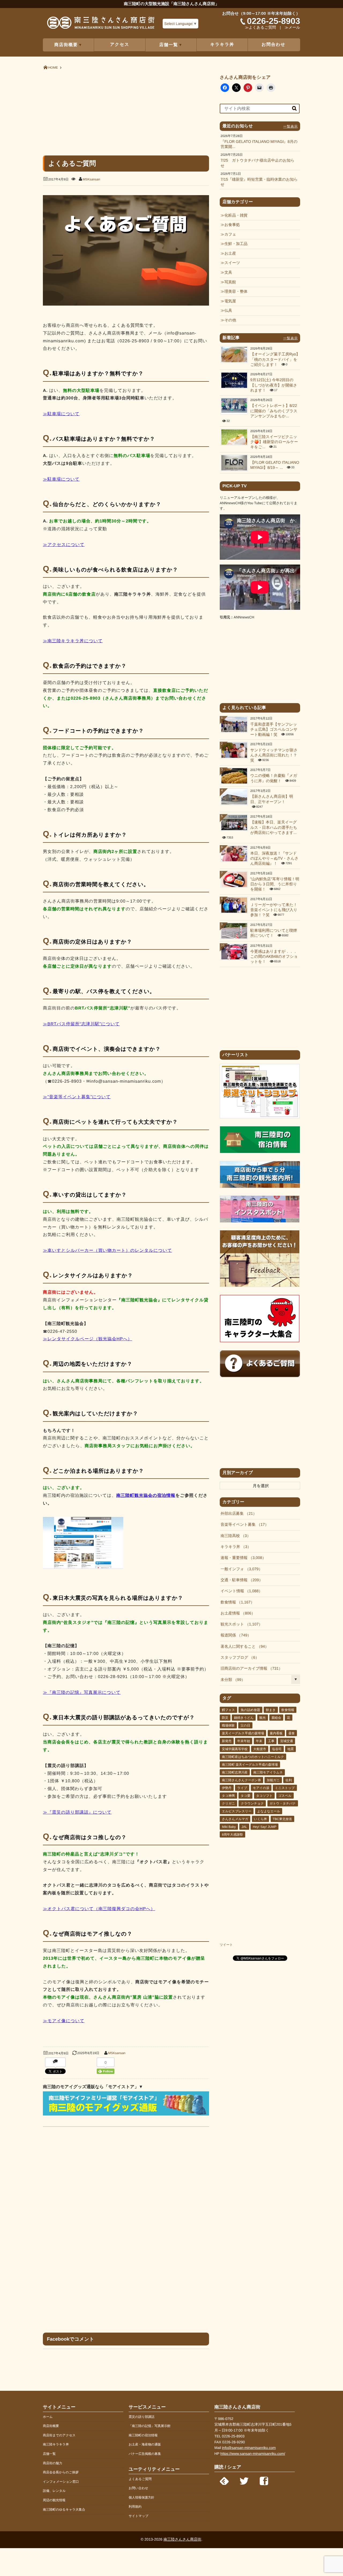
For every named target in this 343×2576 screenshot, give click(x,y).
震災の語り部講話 (142, 2417)
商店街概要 (51, 2426)
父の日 (245, 1725)
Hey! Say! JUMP (264, 1827)
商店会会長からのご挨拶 (61, 2472)
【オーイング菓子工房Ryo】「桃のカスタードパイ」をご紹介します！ (275, 360)
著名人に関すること (243, 1647)
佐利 (289, 1780)
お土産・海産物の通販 (145, 2444)
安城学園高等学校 (235, 1749)
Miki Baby (229, 1827)
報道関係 (234, 1635)
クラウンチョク (252, 1803)
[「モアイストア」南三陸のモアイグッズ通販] (126, 2114)
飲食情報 (236, 1602)
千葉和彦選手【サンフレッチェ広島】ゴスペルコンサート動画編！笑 (274, 730)
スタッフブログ (238, 1658)
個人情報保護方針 (141, 2497)
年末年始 (244, 1741)
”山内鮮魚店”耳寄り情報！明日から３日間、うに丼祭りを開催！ (275, 884)
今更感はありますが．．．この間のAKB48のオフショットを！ (274, 957)
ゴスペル (285, 1796)
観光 (263, 1718)
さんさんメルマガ (235, 1819)
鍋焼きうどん (244, 1718)
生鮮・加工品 (236, 244)
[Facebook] (264, 2480)
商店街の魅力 (53, 2463)
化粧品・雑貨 (236, 216)
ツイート (226, 1945)
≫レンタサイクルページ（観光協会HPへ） (87, 1339)
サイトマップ (139, 2516)
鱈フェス (228, 1710)
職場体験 (228, 1725)
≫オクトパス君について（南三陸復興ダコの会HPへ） (99, 1909)
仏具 (228, 311)
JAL (244, 1827)
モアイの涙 (261, 1788)
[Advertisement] (126, 112)
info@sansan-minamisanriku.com (249, 2448)
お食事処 (232, 225)
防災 (225, 1718)
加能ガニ (273, 1780)
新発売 (227, 1741)
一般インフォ (240, 1569)
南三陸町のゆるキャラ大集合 (64, 2510)
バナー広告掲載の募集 (145, 2454)
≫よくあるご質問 (260, 28)
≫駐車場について (61, 414)
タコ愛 (246, 1796)
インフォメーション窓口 (61, 2482)
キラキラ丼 (222, 45)
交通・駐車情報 (240, 1580)
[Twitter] (244, 2480)
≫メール (292, 28)
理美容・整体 (236, 292)
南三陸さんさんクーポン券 (241, 1780)
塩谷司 (277, 1749)
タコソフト (264, 1796)
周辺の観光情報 (54, 2500)
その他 (230, 320)
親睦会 (276, 1718)
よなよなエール (269, 1811)
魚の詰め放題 (250, 1710)
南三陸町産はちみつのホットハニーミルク (253, 1757)
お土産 (230, 254)
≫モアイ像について (64, 2021)
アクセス (120, 45)
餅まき (271, 1710)
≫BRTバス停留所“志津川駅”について (81, 1024)
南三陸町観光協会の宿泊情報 (146, 1496)
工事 (271, 1741)
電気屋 (230, 301)
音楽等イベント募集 (243, 1525)
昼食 (292, 1733)
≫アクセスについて (64, 545)
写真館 (230, 282)
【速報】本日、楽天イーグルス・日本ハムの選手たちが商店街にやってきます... (274, 828)
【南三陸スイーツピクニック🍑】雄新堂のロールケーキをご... (274, 442)
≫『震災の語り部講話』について (77, 1812)
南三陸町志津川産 (235, 1772)
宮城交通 (286, 1741)
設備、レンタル (54, 2491)
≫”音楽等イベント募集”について (77, 1097)
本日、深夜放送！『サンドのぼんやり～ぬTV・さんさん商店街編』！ (274, 859)
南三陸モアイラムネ (268, 1772)
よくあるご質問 (140, 2479)
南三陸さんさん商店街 (182, 2539)
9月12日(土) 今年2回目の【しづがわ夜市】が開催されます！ (274, 385)
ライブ (242, 1788)
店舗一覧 (49, 2454)
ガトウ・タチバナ (283, 1803)
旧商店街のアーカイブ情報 (250, 1669)
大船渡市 (260, 1749)
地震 (290, 1749)
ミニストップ (285, 1788)
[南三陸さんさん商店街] (101, 25)
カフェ (230, 235)
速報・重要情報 (241, 1558)
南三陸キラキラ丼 (56, 2444)
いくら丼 (261, 1819)
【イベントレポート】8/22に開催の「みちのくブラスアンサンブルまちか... (274, 411)
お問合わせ (273, 45)
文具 (228, 273)
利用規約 (135, 2507)
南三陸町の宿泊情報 (143, 2435)
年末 (259, 1741)
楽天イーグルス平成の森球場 (243, 1733)
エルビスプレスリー (237, 1811)
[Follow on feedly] (224, 2480)
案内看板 (276, 1733)
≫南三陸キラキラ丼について (73, 641)
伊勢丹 (227, 1788)
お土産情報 (236, 1613)
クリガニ (228, 1803)
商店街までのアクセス (59, 2435)
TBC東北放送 (282, 1819)
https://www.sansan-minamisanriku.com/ (253, 2454)
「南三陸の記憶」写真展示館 (150, 2426)
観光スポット (240, 1624)
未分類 (231, 1680)
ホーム (48, 2417)
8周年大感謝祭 (232, 1835)
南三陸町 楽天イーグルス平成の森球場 (250, 1765)
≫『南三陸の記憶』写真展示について (82, 1693)
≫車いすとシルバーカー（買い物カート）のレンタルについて (107, 1251)
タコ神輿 (228, 1796)
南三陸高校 (234, 1536)
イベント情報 (240, 1591)
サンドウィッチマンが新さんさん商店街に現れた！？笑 (274, 756)
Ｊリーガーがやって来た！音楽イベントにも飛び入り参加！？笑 (274, 910)
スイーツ (232, 263)
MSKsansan (92, 179)
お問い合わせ (138, 2488)
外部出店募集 (237, 1514)
